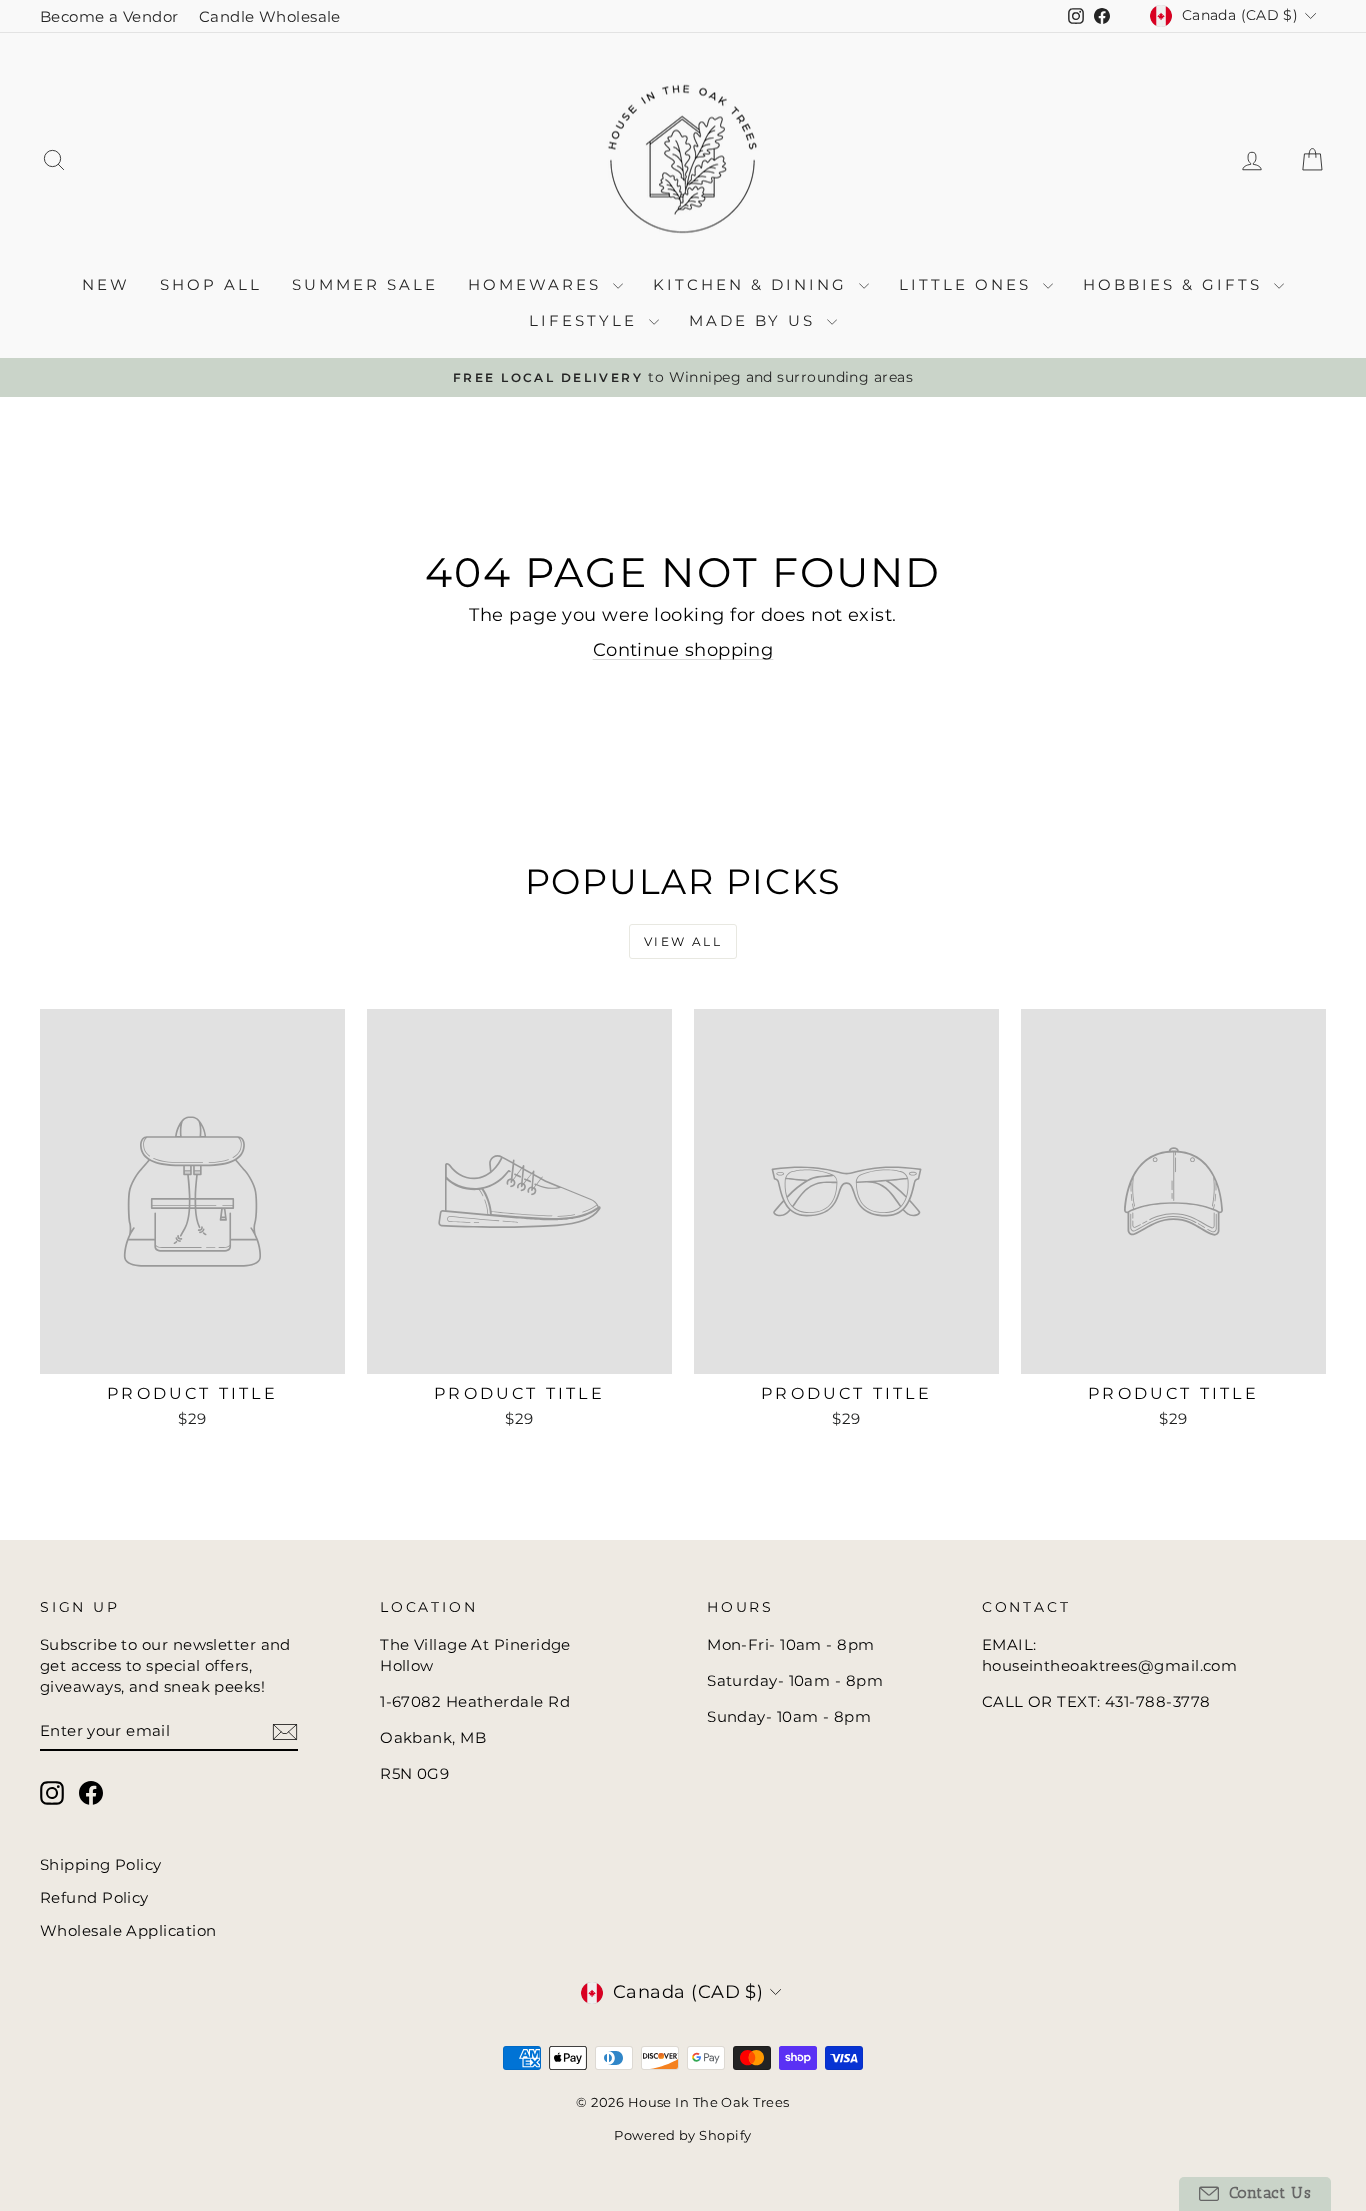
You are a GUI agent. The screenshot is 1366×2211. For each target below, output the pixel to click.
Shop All (211, 284)
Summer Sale (365, 284)
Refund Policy (94, 1897)
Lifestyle (586, 320)
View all (683, 941)
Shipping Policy (101, 1864)
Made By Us (755, 320)
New (106, 284)
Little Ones (968, 284)
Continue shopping (683, 650)
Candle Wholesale (270, 16)
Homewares (538, 284)
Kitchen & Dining (753, 284)
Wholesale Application (128, 1930)
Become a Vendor (109, 16)
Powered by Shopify (682, 2135)
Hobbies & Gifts (1176, 284)
